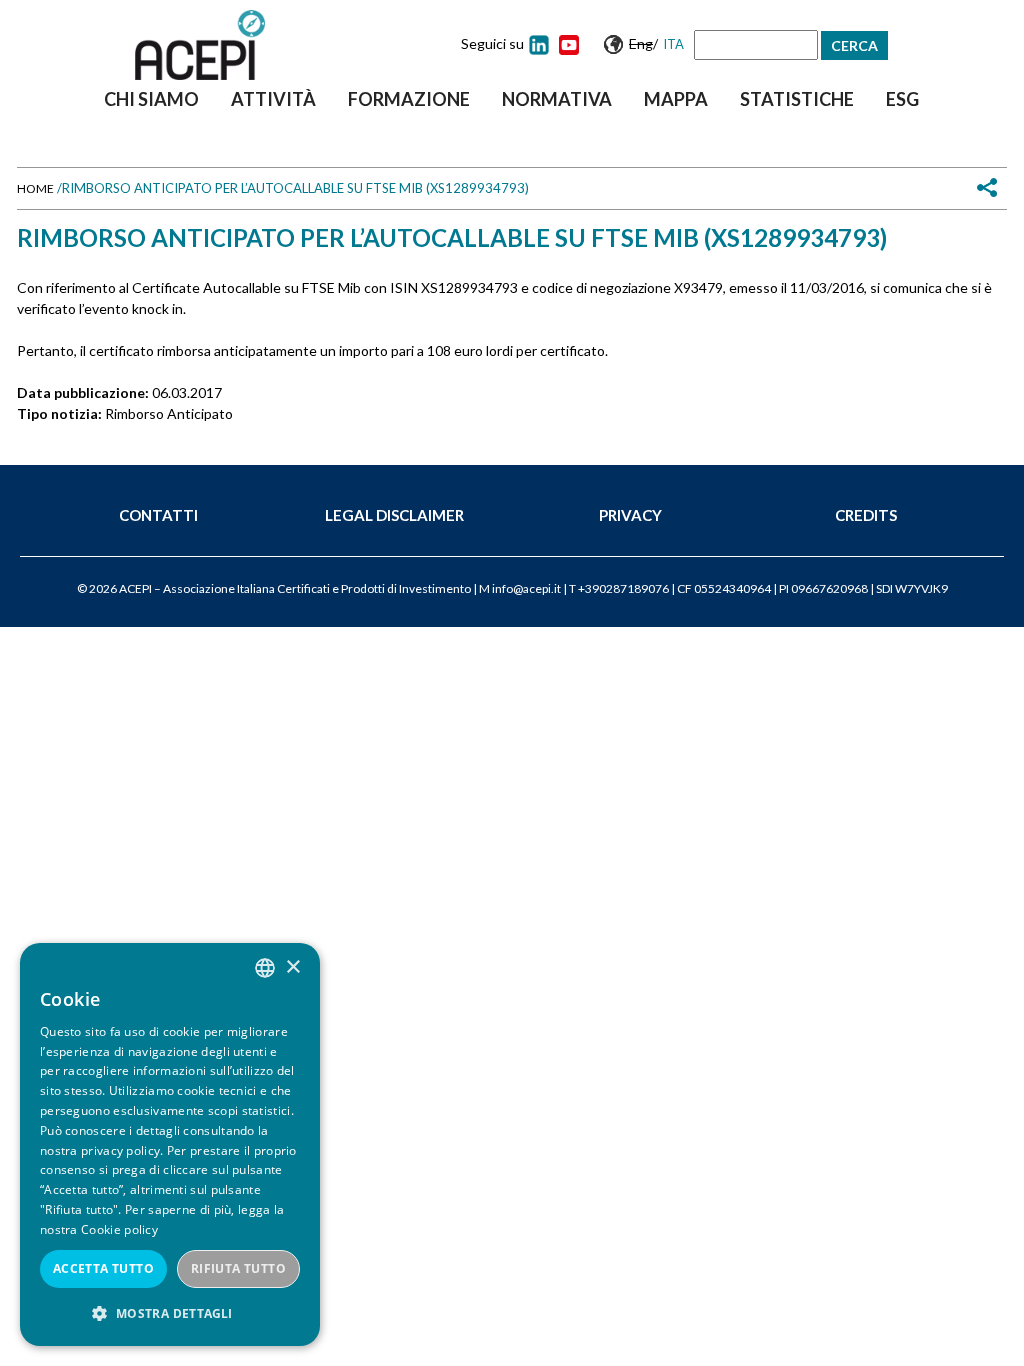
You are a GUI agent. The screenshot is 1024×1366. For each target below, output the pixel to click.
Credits (866, 515)
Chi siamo (151, 99)
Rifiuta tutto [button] (238, 1268)
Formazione (409, 99)
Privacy (630, 515)
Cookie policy (119, 1229)
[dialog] (170, 1144)
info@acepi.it (526, 588)
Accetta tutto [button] (103, 1268)
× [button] (292, 967)
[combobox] (265, 968)
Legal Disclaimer (394, 515)
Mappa (676, 99)
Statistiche (797, 99)
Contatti (158, 515)
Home (35, 188)
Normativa (557, 99)
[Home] (200, 45)
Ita (673, 44)
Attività (273, 99)
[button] (170, 1313)
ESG (902, 99)
